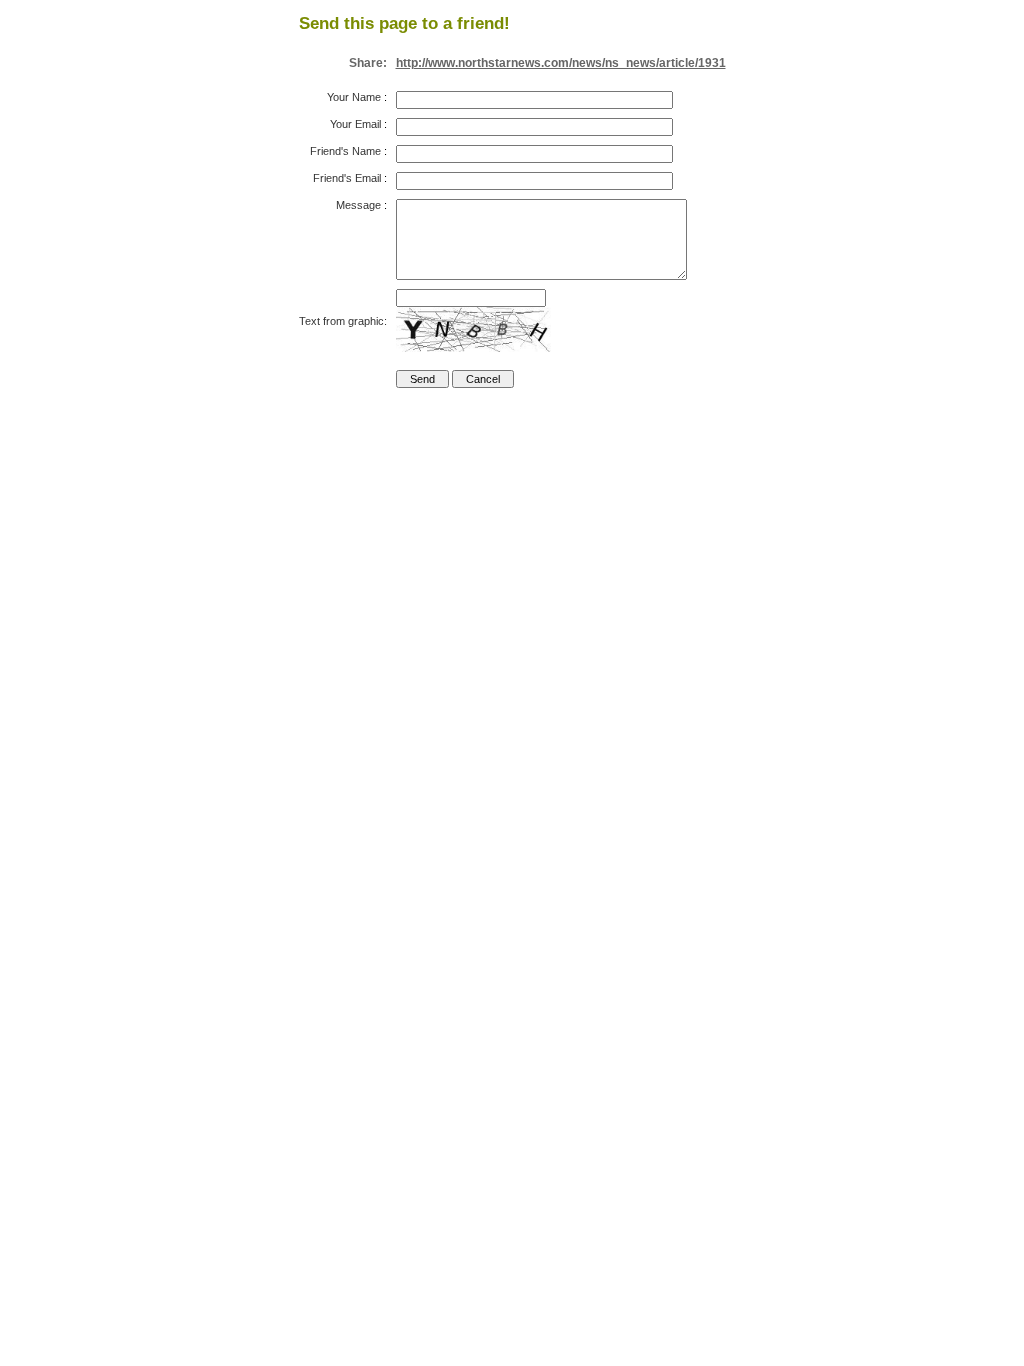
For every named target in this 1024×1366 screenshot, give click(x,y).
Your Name (354, 97)
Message (358, 205)
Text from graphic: (343, 321)
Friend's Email (347, 178)
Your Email (355, 124)
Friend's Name (345, 151)
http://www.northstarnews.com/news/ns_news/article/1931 (561, 63)
